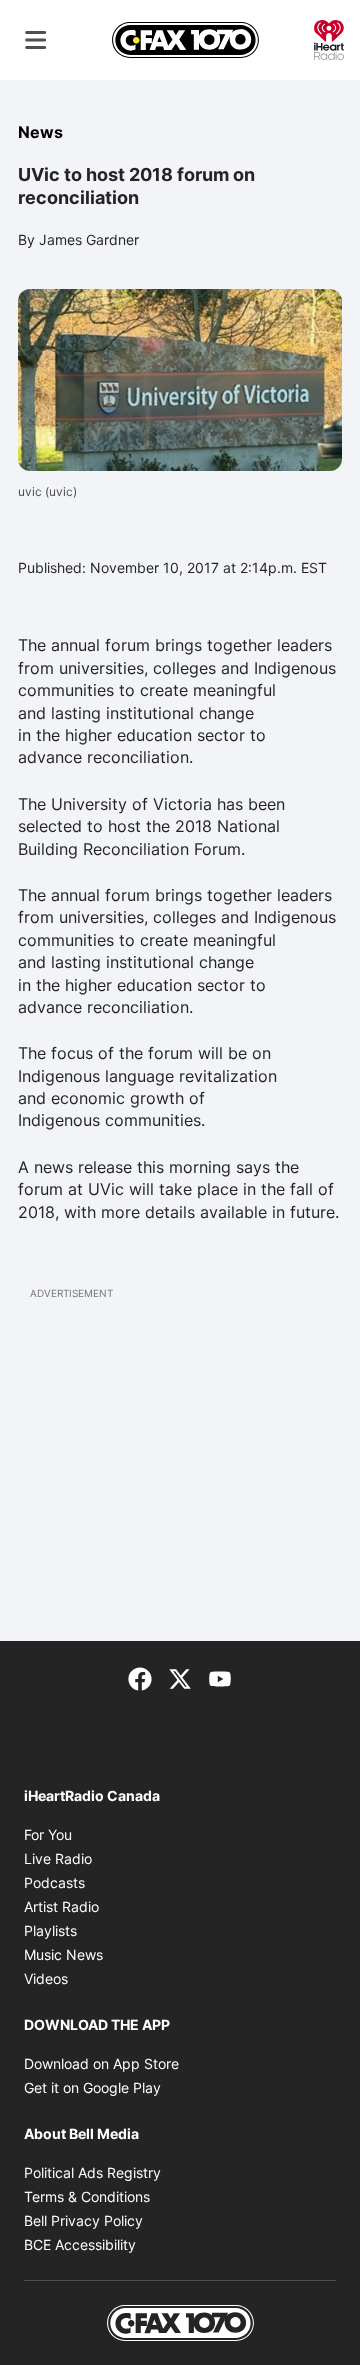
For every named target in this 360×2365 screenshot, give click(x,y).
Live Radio (58, 1858)
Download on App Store (101, 2063)
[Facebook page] (140, 1677)
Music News (63, 1954)
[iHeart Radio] (329, 38)
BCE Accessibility (80, 2244)
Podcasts (54, 1882)
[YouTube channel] (220, 1677)
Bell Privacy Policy (83, 2220)
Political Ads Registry (92, 2172)
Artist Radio (61, 1906)
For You (48, 1834)
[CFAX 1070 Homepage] (185, 40)
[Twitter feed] (180, 1677)
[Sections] (36, 40)
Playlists (50, 1930)
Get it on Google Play (92, 2087)
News (40, 132)
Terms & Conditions (87, 2196)
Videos (46, 1978)
